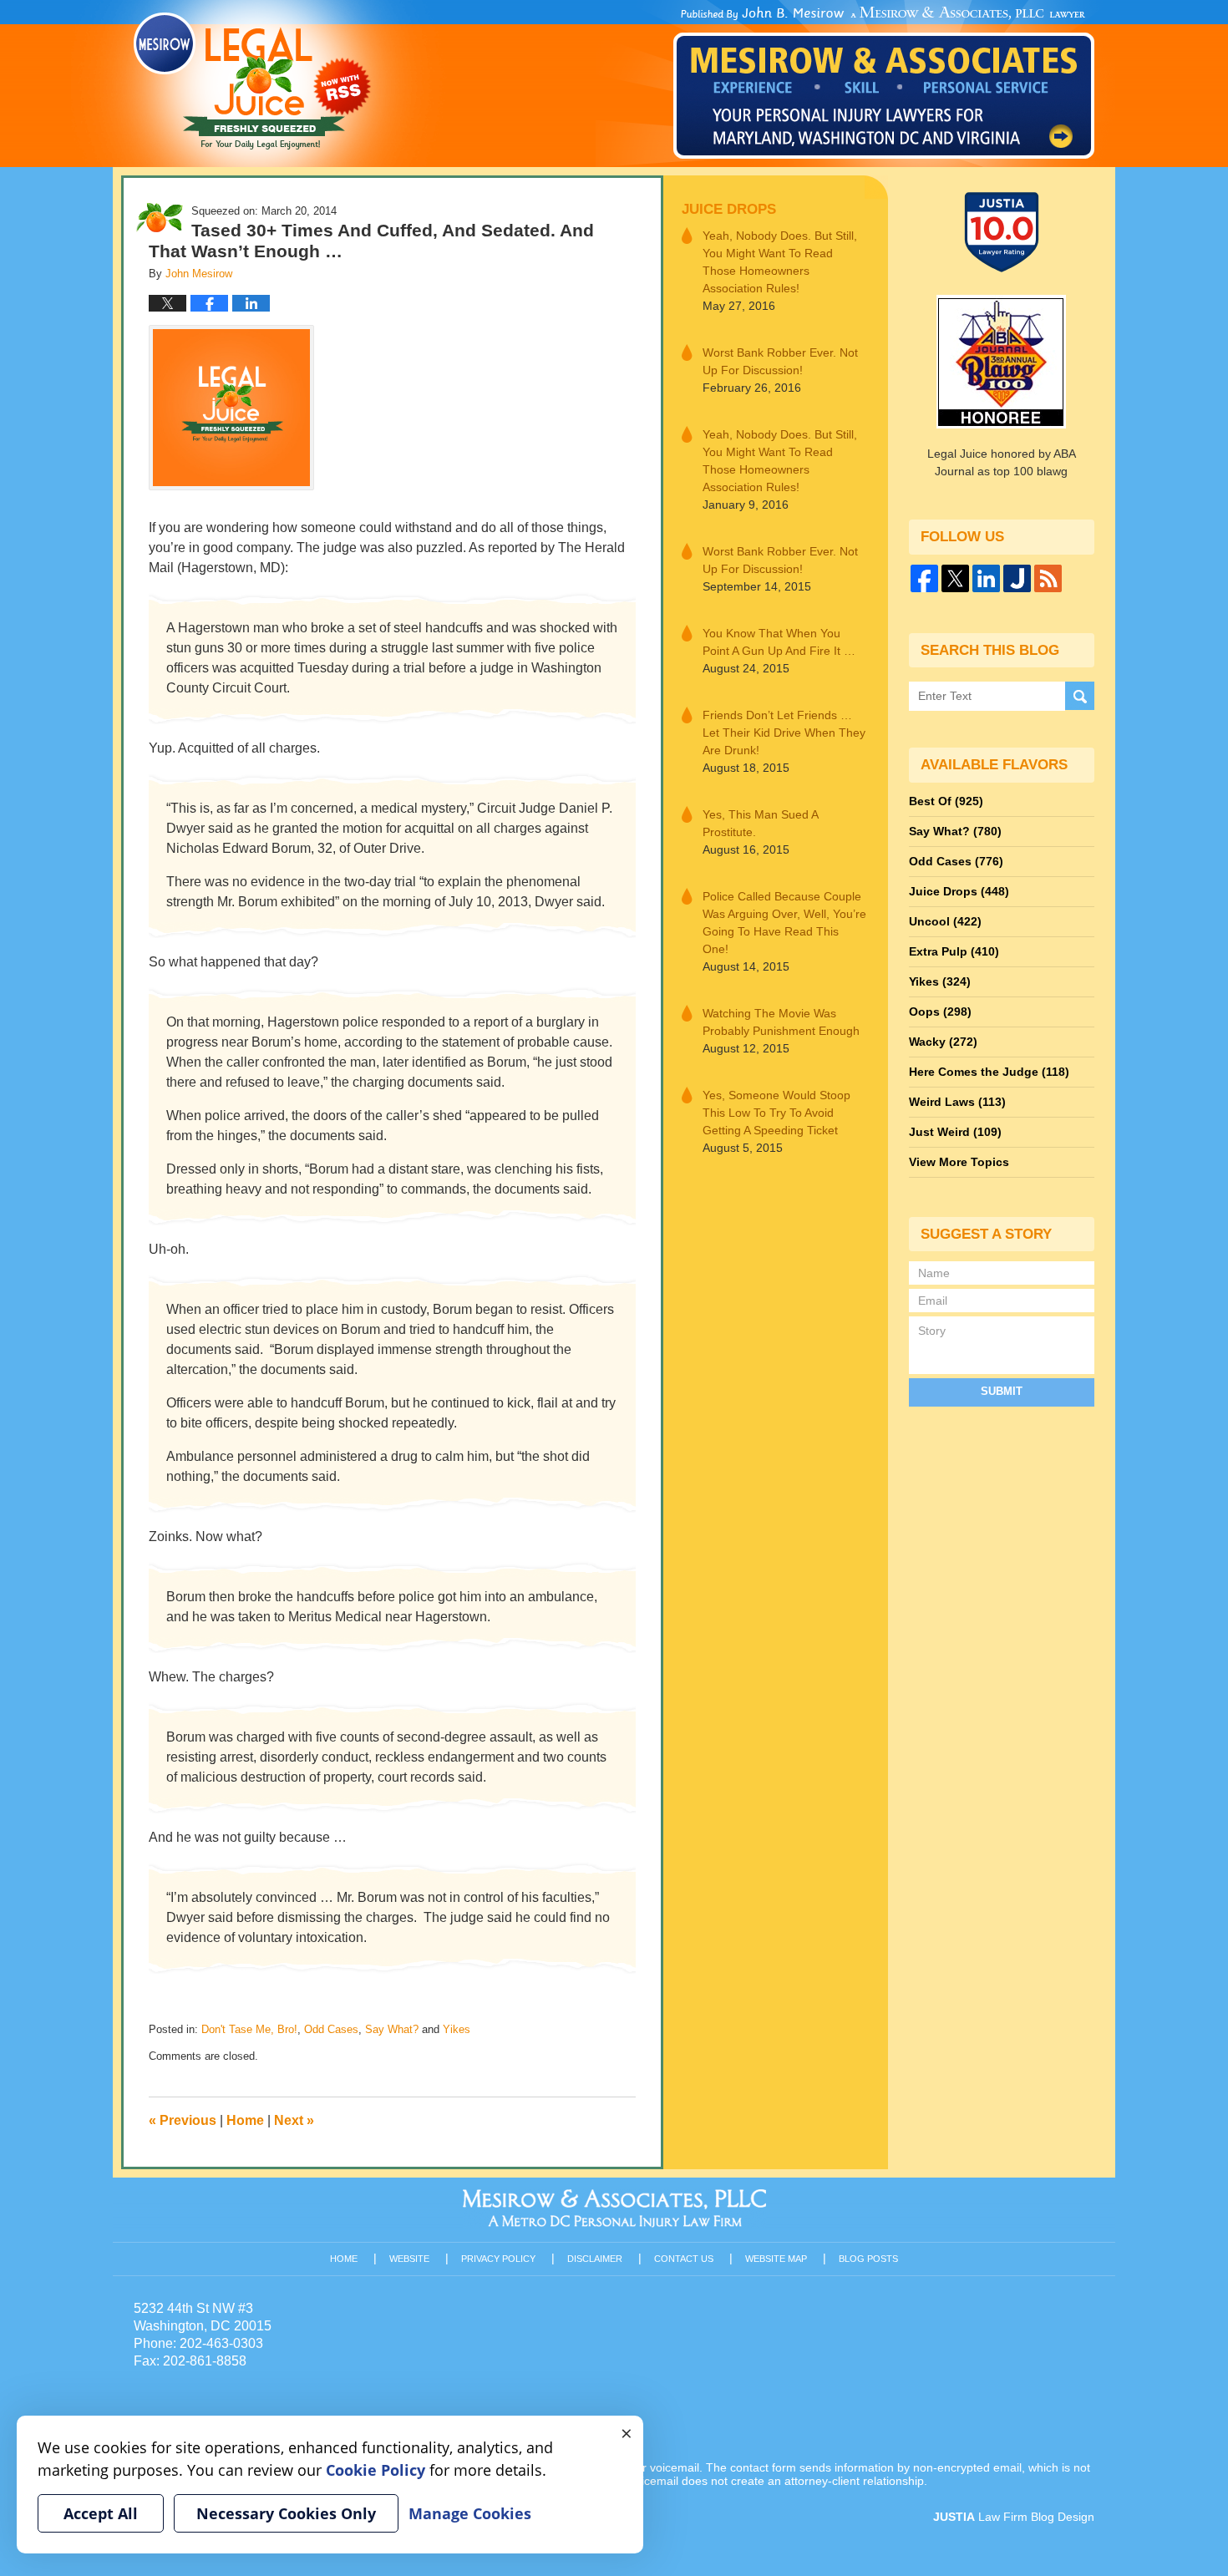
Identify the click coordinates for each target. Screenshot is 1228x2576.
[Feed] (1048, 578)
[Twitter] (955, 578)
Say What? (392, 2029)
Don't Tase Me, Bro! (249, 2029)
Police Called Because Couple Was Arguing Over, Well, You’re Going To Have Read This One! (784, 923)
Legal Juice (252, 81)
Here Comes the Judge (989, 1072)
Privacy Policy (498, 2259)
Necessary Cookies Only (286, 2513)
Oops (940, 1012)
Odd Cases (331, 2029)
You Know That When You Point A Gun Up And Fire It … (779, 642)
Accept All (101, 2513)
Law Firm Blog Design (1014, 2517)
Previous (183, 2120)
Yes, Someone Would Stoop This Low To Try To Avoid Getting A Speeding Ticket (776, 1113)
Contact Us (684, 2259)
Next (294, 2120)
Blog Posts (868, 2259)
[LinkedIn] (986, 578)
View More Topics (959, 1162)
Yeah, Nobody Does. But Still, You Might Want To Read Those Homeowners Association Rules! (780, 262)
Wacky (943, 1042)
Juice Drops (729, 209)
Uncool (945, 921)
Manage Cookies (470, 2513)
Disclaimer (595, 2259)
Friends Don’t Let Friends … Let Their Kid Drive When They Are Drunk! (784, 733)
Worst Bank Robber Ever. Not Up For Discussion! (780, 361)
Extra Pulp (954, 951)
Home (245, 2120)
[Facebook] (924, 578)
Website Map (776, 2259)
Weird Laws (957, 1102)
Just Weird (955, 1132)
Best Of (946, 801)
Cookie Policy (376, 2470)
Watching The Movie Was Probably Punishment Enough (781, 1022)
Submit (1002, 1391)
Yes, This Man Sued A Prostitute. (760, 823)
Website (409, 2259)
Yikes (457, 2029)
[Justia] (1017, 578)
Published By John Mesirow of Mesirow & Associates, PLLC (884, 83)
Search (1080, 696)
